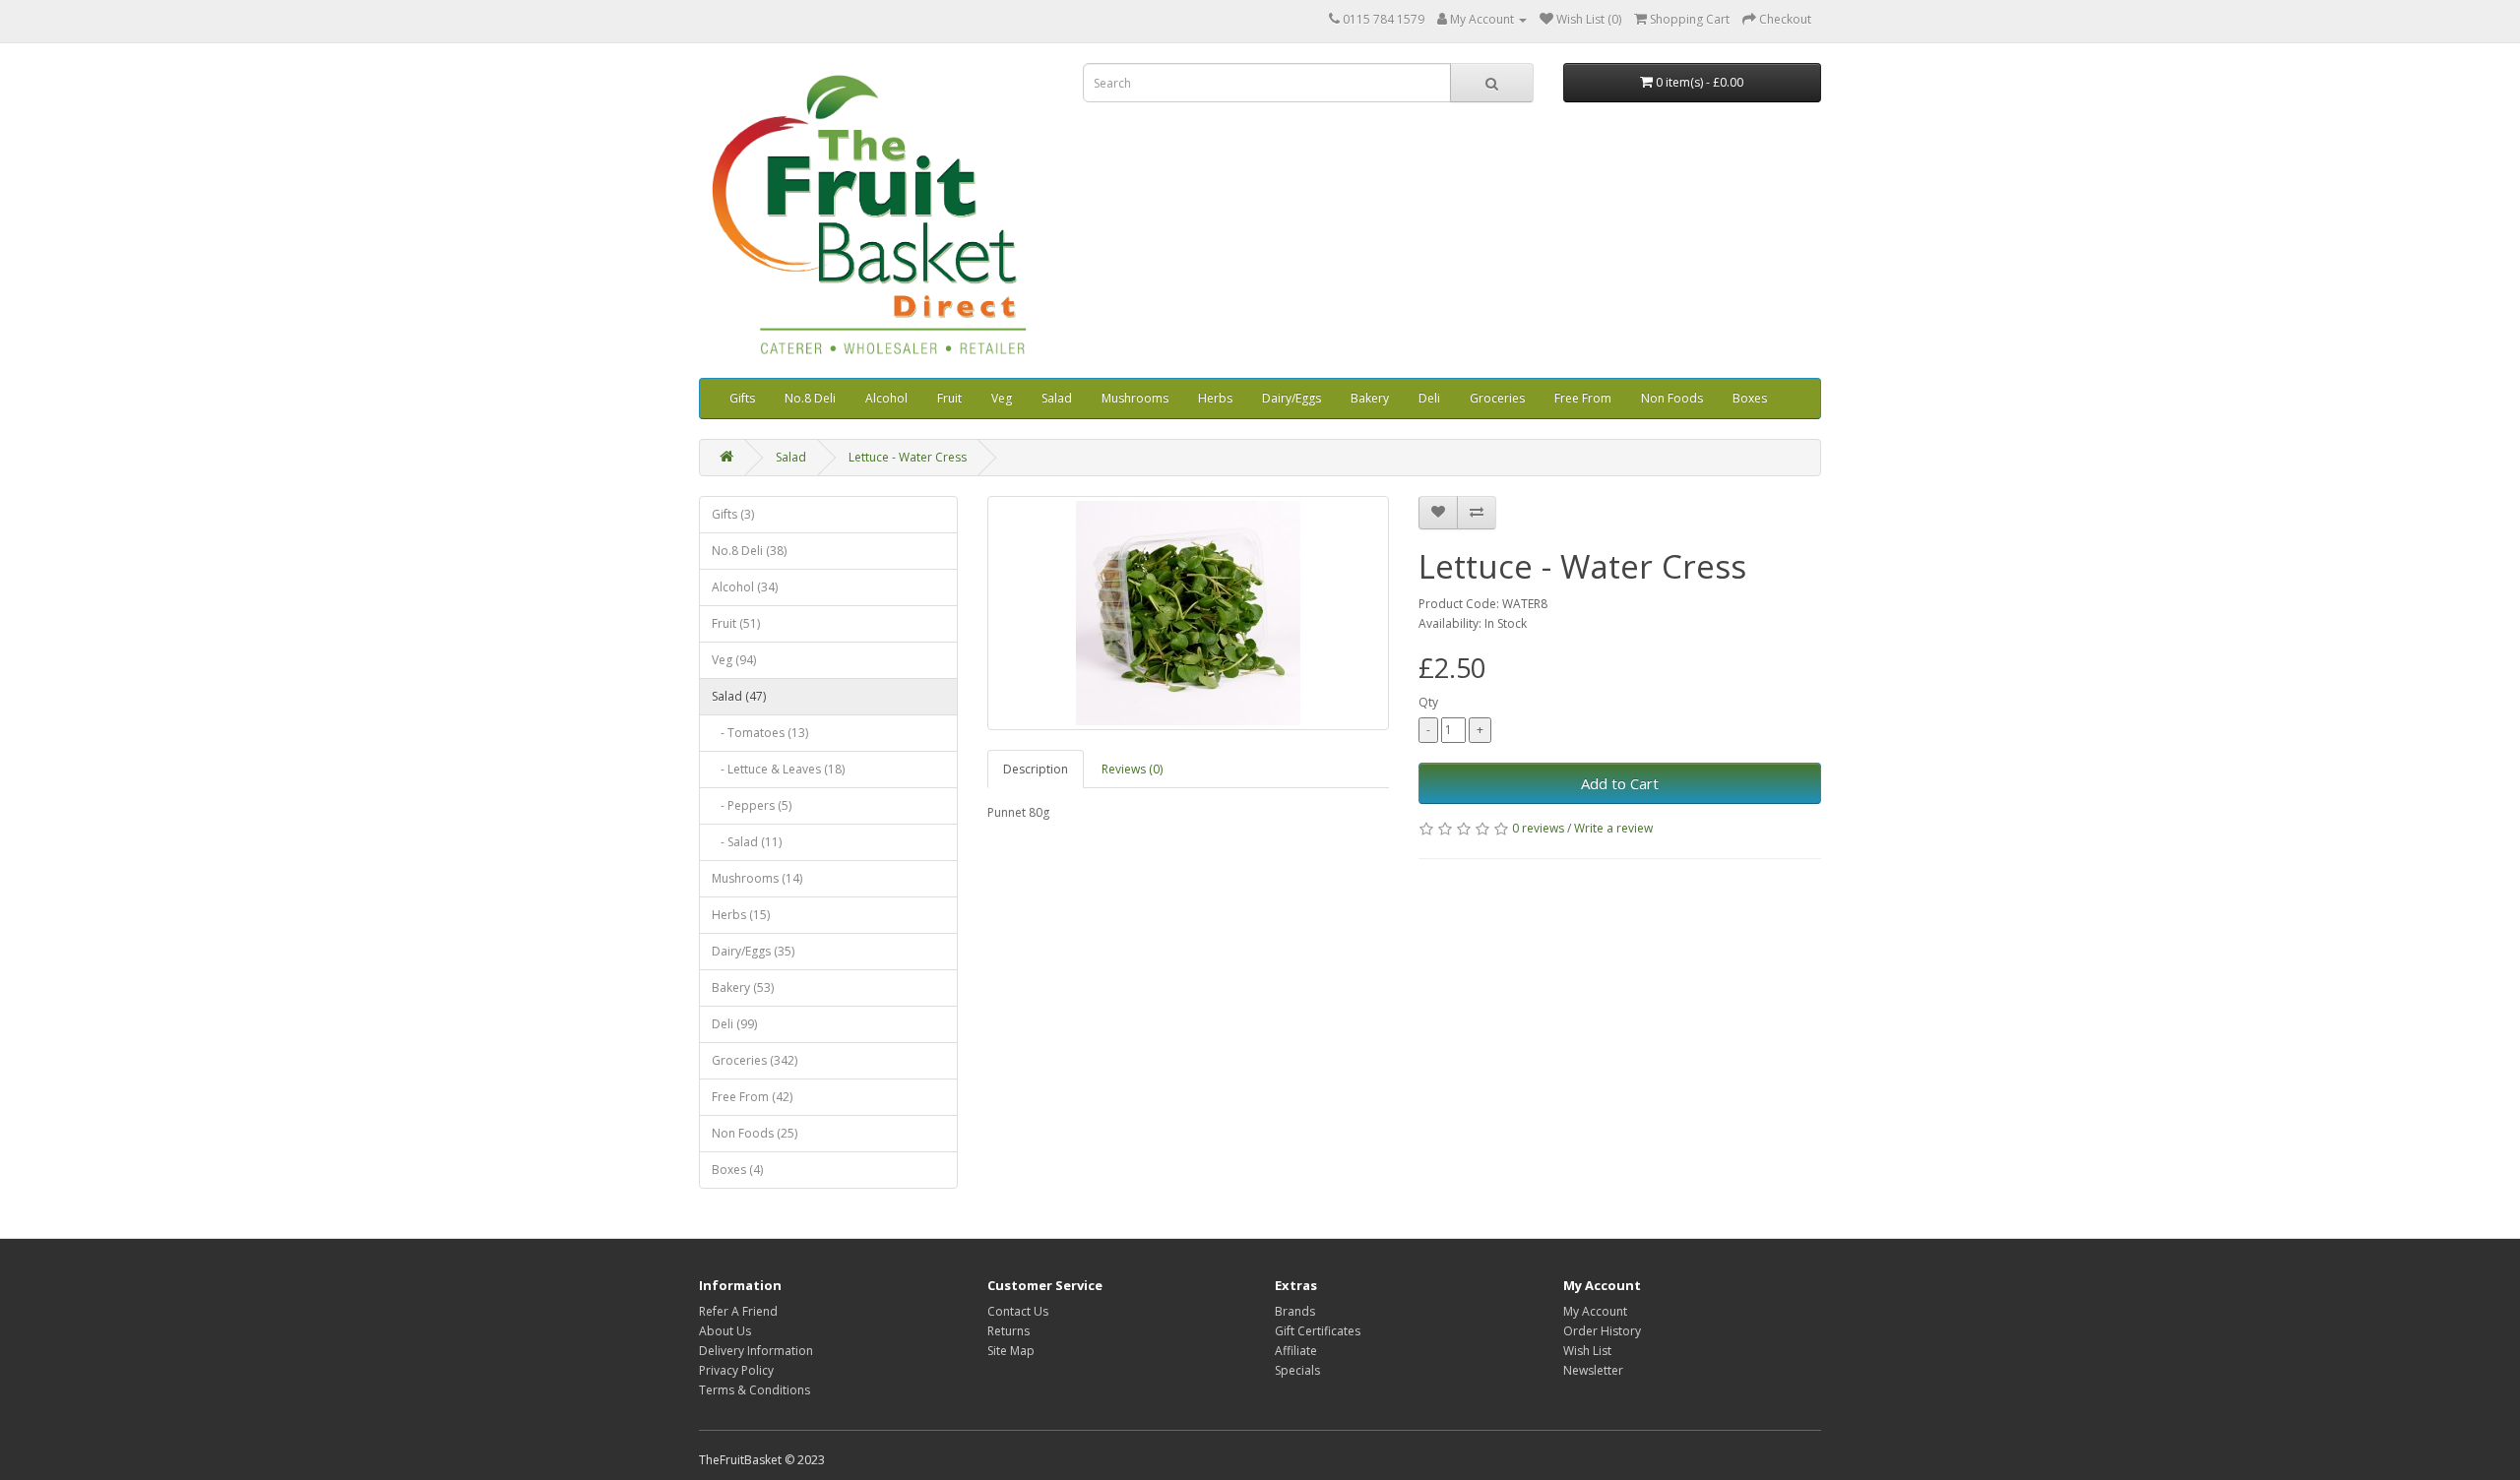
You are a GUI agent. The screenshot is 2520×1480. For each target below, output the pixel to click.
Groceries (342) (755, 1060)
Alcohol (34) (745, 587)
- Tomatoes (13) (760, 733)
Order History (1602, 1331)
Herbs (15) (741, 915)
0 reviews (1538, 828)
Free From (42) (752, 1097)
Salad (1057, 398)
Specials (1297, 1370)
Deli (1429, 398)
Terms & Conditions (755, 1390)
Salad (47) (739, 696)
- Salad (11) (747, 842)
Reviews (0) (1132, 769)
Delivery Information (756, 1351)
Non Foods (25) (755, 1133)
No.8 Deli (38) (749, 551)
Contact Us (1018, 1311)
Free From (1583, 398)
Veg (1002, 398)
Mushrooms (1135, 398)
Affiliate (1296, 1351)
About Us (725, 1331)
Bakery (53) (743, 987)
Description (1036, 769)
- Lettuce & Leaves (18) (778, 769)
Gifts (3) (733, 514)
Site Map (1011, 1351)
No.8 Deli (810, 398)
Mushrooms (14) (757, 878)
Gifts (742, 398)
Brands (1295, 1311)
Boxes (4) (737, 1170)
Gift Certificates (1318, 1331)
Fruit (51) (736, 623)
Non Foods (1672, 398)
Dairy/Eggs (1291, 398)
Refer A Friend (738, 1311)
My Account (1595, 1311)
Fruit (949, 398)
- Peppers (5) (752, 805)
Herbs (1215, 398)
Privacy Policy (736, 1370)
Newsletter (1593, 1370)
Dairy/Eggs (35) (753, 951)
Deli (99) (734, 1024)
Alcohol (886, 398)
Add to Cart (1620, 783)
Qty (1428, 702)
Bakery (1370, 398)
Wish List (1587, 1351)
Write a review (1613, 828)
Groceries (1497, 398)
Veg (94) (734, 660)
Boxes (1750, 398)
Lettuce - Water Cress (908, 457)
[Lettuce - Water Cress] (1189, 613)
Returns (1008, 1331)
